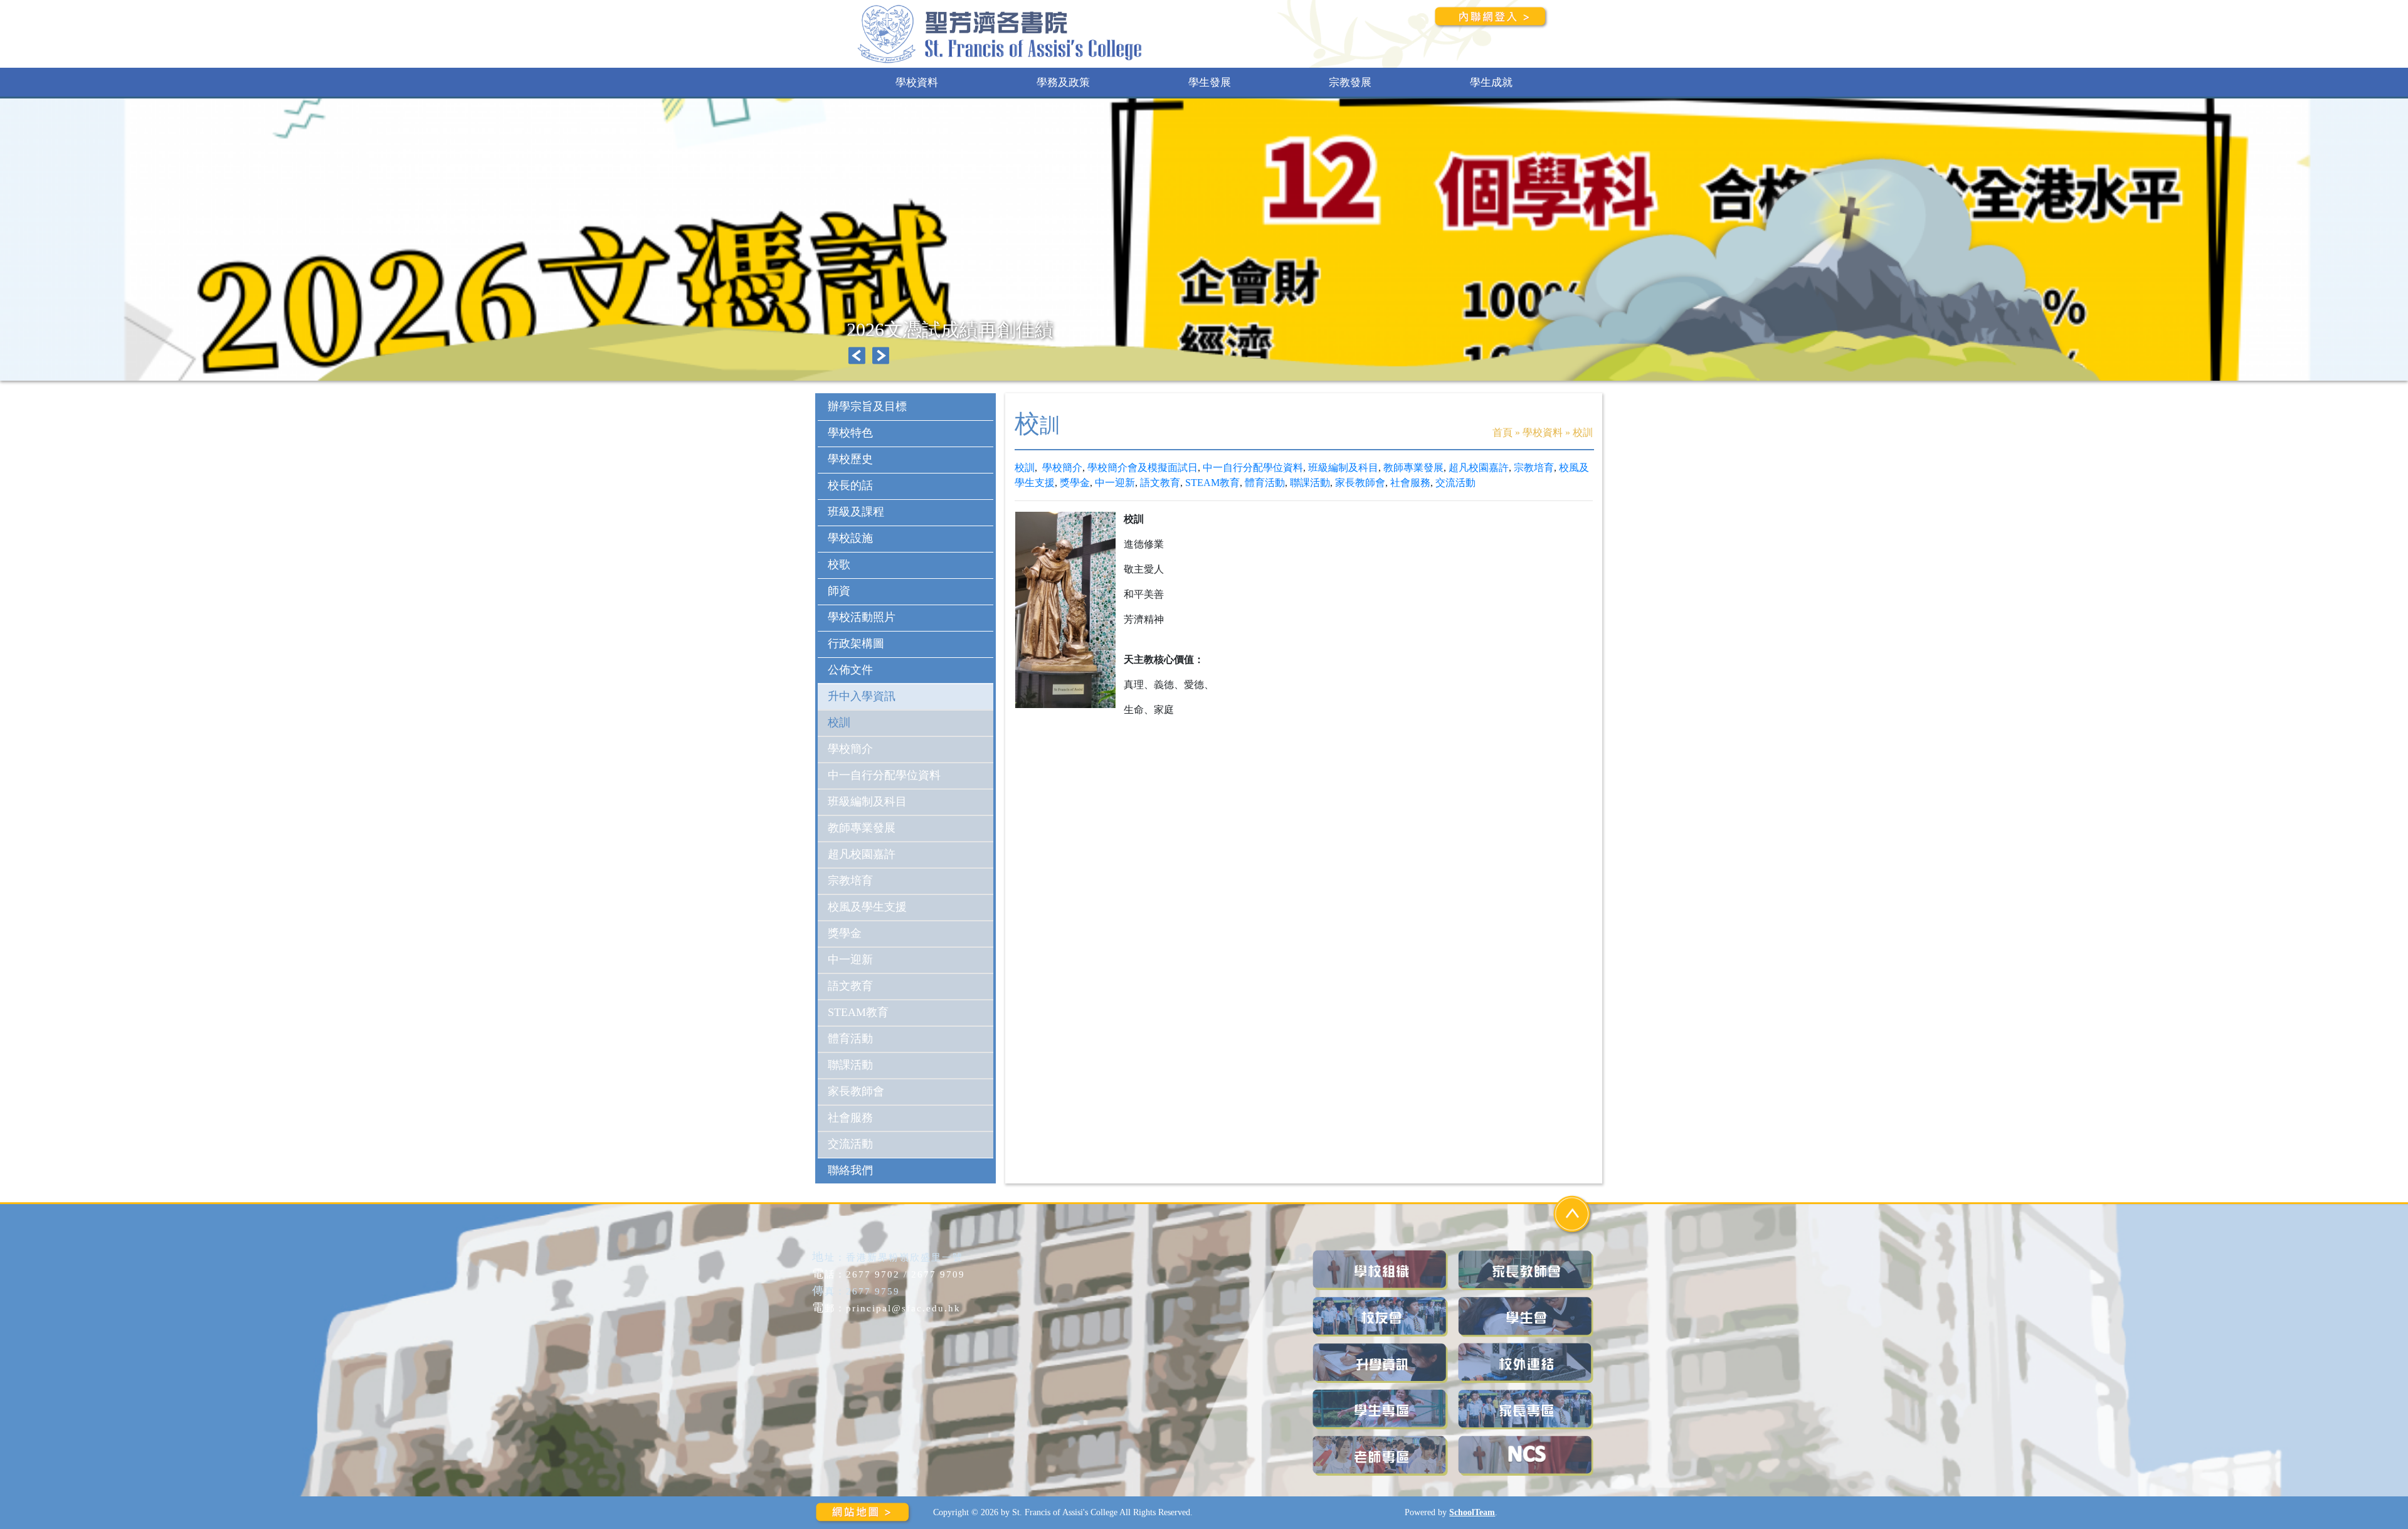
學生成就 (1491, 82)
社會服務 (1410, 483)
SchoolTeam (1472, 1512)
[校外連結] (1527, 1363)
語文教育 (1160, 483)
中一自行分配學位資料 (1253, 468)
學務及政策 (1063, 82)
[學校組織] (1381, 1270)
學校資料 (917, 82)
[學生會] (1527, 1317)
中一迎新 (1115, 483)
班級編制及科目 (1343, 468)
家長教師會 (1360, 483)
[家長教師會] (1527, 1270)
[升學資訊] (1381, 1363)
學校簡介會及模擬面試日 (1143, 468)
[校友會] (1381, 1317)
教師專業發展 (1413, 468)
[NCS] (1527, 1456)
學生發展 (1210, 82)
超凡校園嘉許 (1479, 468)
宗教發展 (1350, 82)
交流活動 (1455, 483)
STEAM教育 (1212, 483)
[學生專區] (1381, 1410)
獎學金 (1075, 483)
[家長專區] (1527, 1410)
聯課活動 (1310, 483)
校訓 (1025, 468)
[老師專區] (1381, 1456)
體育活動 (1265, 483)
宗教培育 (1534, 468)
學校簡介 (1062, 468)
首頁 (1502, 432)
